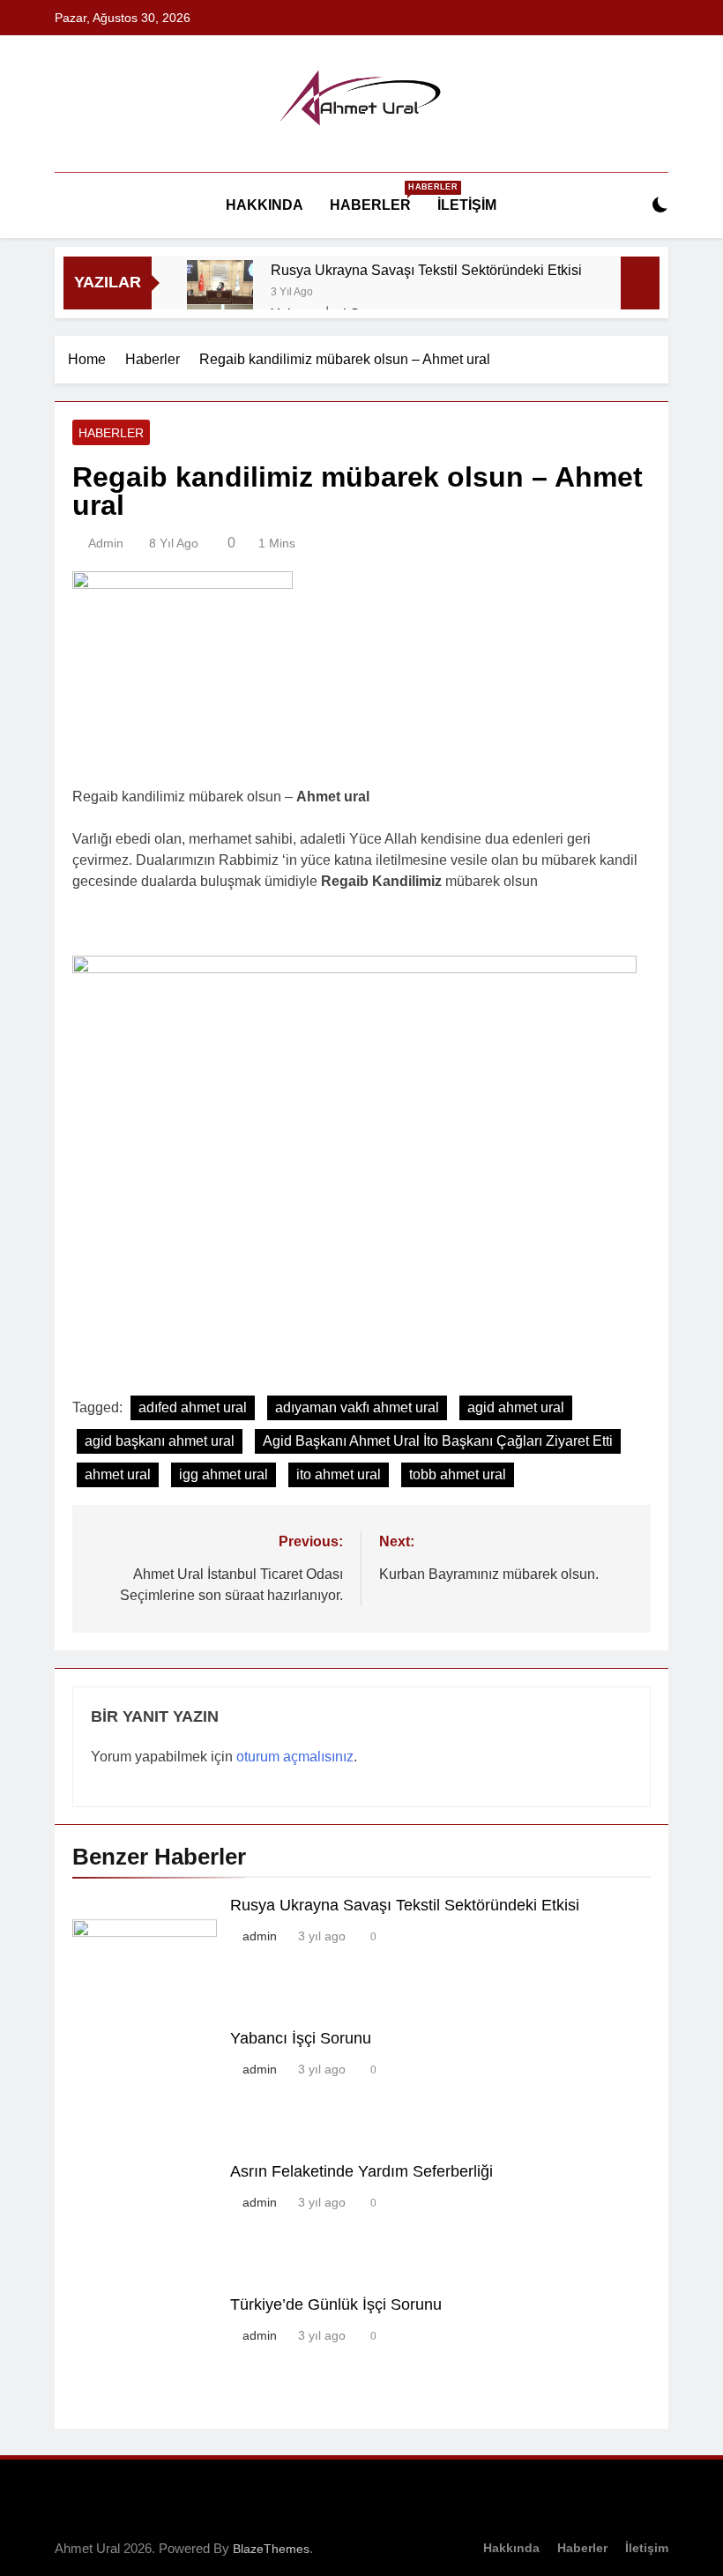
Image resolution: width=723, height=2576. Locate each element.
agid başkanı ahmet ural (160, 1441)
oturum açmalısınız (295, 1757)
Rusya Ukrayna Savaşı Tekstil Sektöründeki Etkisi (426, 270)
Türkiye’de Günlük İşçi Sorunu (336, 2304)
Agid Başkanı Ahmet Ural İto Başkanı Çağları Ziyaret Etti (438, 1441)
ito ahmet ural (339, 1474)
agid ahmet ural (516, 1407)
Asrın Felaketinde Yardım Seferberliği (361, 2171)
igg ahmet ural (224, 1474)
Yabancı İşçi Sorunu (301, 2038)
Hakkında (265, 205)
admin (106, 543)
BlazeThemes (271, 2549)
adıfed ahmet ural (193, 1407)
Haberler (377, 197)
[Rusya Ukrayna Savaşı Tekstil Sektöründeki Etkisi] (220, 293)
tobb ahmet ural (458, 1474)
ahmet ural (118, 1474)
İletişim (467, 205)
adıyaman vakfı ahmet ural (357, 1407)
